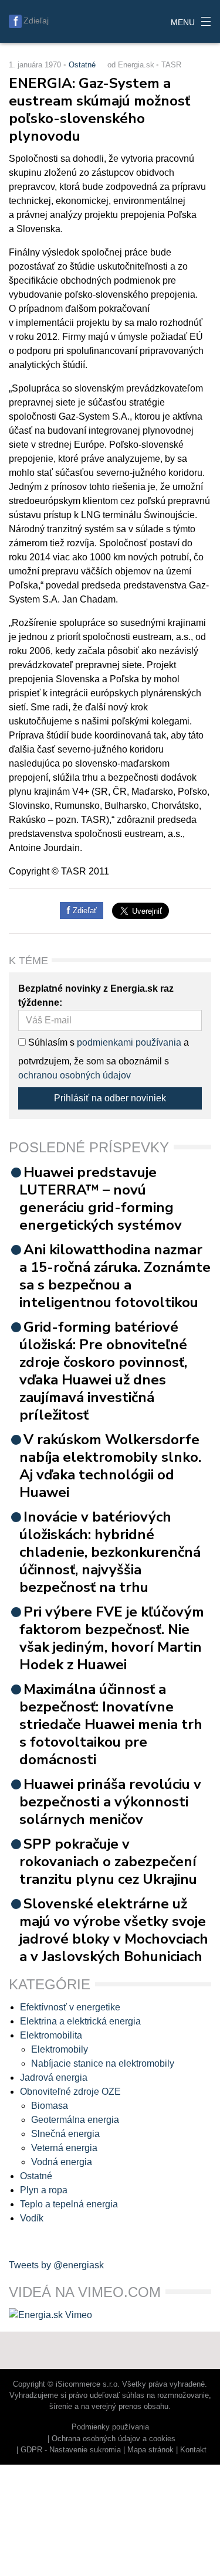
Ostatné (82, 65)
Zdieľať (84, 911)
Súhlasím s (50, 1042)
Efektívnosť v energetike (70, 2007)
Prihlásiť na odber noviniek (110, 1098)
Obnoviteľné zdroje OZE (70, 2092)
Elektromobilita (51, 2035)
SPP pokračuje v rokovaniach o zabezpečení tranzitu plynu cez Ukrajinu (108, 1862)
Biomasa (50, 2106)
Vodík (32, 2218)
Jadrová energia (54, 2078)
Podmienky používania (110, 2427)
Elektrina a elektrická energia (80, 2021)
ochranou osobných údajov (75, 1075)
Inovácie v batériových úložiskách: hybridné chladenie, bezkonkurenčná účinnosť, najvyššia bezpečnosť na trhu (110, 1552)
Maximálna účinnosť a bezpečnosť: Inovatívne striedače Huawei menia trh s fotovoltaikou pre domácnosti (111, 1724)
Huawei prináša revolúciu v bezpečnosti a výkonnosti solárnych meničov (110, 1802)
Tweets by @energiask (56, 2265)
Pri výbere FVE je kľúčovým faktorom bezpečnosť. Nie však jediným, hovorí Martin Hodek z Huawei (112, 1638)
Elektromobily (60, 2049)
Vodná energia (62, 2162)
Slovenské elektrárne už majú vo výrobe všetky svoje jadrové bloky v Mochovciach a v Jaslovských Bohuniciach (114, 1930)
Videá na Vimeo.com (85, 2292)
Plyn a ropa (44, 2190)
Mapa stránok (150, 2450)
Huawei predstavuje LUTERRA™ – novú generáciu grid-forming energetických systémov (101, 1199)
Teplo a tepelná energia (69, 2204)
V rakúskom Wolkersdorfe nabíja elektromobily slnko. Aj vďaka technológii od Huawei (110, 1466)
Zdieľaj (36, 21)
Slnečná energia (65, 2134)
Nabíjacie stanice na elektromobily (103, 2063)
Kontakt (193, 2450)
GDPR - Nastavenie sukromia (71, 2450)
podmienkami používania (129, 1042)
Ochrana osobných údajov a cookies (114, 2439)
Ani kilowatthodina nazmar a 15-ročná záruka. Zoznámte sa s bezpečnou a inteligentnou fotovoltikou (115, 1276)
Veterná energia (64, 2148)
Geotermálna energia (75, 2120)
